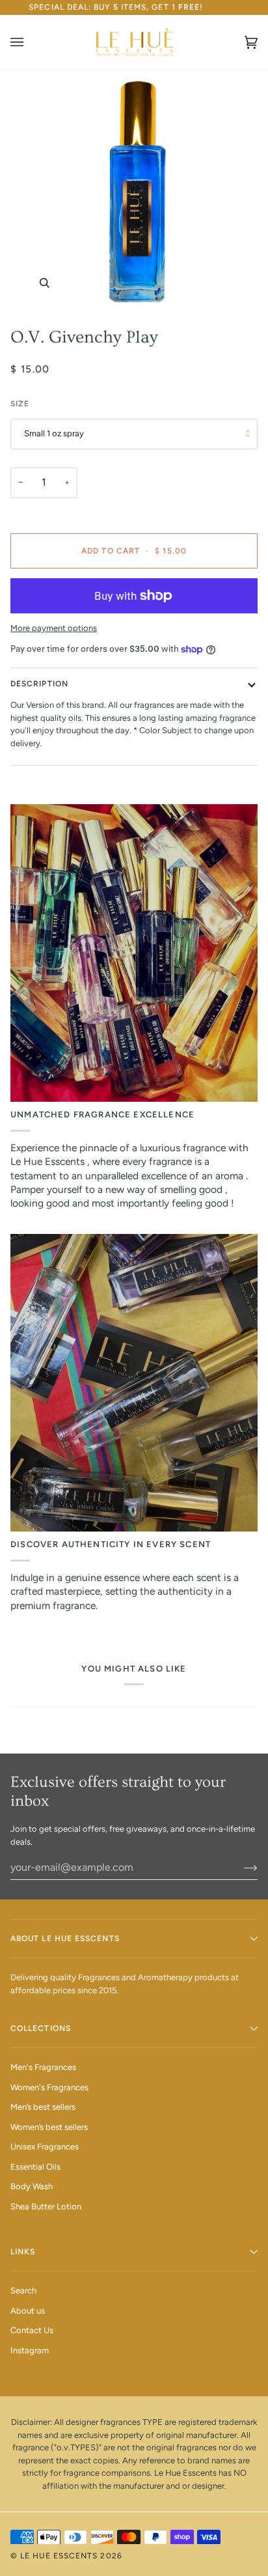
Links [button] (23, 2252)
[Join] (240, 1868)
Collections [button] (41, 2028)
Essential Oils (35, 2167)
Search (23, 2290)
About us (28, 2311)
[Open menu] (30, 42)
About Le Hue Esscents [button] (65, 1939)
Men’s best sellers (43, 2107)
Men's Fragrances (43, 2067)
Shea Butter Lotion (46, 2206)
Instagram (30, 2350)
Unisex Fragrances (45, 2147)
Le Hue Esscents (59, 2556)
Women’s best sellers (49, 2127)
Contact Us (32, 2330)
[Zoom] (134, 193)
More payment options (54, 628)
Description (39, 684)
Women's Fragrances (49, 2087)
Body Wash (32, 2186)
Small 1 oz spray (54, 433)
